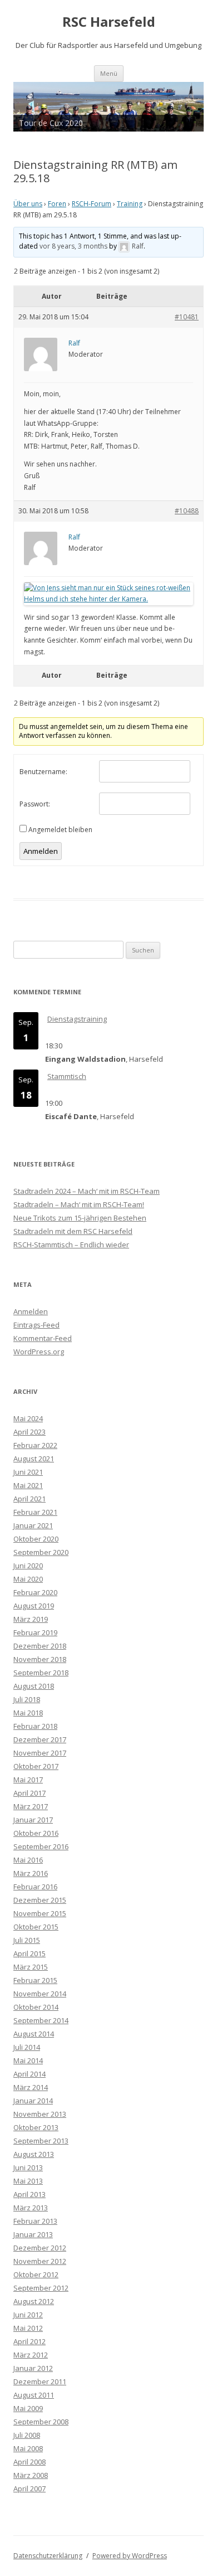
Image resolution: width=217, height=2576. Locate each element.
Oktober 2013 (36, 2127)
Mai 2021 (28, 1485)
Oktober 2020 (36, 1539)
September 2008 (41, 2422)
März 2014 (31, 2087)
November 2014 (40, 1994)
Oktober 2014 (36, 2007)
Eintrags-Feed (36, 1325)
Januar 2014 (33, 2101)
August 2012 (34, 2301)
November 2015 (40, 1913)
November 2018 (40, 1659)
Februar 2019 (35, 1632)
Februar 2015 (35, 1980)
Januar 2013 (33, 2234)
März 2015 (31, 1967)
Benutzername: (43, 772)
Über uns (28, 204)
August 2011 (34, 2395)
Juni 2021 (28, 1472)
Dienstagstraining (77, 1019)
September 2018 (41, 1673)
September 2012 (41, 2288)
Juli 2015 (27, 1940)
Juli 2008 (27, 2435)
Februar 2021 (35, 1512)
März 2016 (31, 1873)
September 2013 (41, 2141)
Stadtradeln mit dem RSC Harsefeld (73, 1231)
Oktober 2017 (36, 1766)
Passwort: (35, 804)
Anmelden (41, 851)
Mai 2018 (28, 1713)
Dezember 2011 (40, 2381)
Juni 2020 (28, 1566)
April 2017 (29, 1793)
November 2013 (40, 2114)
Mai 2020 (28, 1579)
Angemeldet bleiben (60, 830)
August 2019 (34, 1606)
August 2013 (34, 2154)
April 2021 (29, 1499)
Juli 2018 (27, 1699)
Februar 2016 (35, 1887)
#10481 (187, 317)
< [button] (27, 104)
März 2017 (31, 1806)
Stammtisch (67, 1076)
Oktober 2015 (36, 1927)
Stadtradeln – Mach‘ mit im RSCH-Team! (79, 1204)
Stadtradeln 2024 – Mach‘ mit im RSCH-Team (87, 1191)
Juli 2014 (27, 2047)
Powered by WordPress (130, 2556)
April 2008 (29, 2462)
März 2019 (31, 1619)
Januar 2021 (33, 1525)
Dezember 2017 (40, 1739)
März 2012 (31, 2355)
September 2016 (41, 1846)
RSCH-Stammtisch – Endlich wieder (71, 1245)
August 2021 (34, 1459)
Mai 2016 (28, 1860)
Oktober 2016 (36, 1833)
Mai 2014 (28, 2060)
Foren (57, 204)
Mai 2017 (28, 1780)
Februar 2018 (35, 1726)
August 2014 (34, 2034)
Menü (109, 73)
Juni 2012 (28, 2315)
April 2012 (29, 2341)
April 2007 (29, 2488)
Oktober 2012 (36, 2274)
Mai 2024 (28, 1418)
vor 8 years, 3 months (73, 246)
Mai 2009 (28, 2408)
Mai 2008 (28, 2448)
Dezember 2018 (40, 1646)
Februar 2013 (35, 2221)
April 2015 (29, 1953)
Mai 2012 (28, 2328)
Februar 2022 (35, 1445)
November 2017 (40, 1753)
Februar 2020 (35, 1592)
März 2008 (31, 2475)
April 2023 (29, 1432)
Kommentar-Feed (43, 1338)
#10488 (187, 511)
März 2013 (31, 2208)
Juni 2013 (28, 2167)
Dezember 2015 (40, 1900)
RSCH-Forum (92, 204)
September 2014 (41, 2020)
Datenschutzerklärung (48, 2556)
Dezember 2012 (40, 2248)
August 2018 (34, 1686)
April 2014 (29, 2074)
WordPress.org (39, 1352)
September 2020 (41, 1552)
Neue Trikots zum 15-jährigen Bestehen (80, 1218)
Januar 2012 (33, 2368)
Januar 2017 (33, 1820)
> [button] (190, 104)
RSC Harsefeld (109, 22)
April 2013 (29, 2194)
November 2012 (40, 2261)
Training (130, 204)
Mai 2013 (28, 2181)
